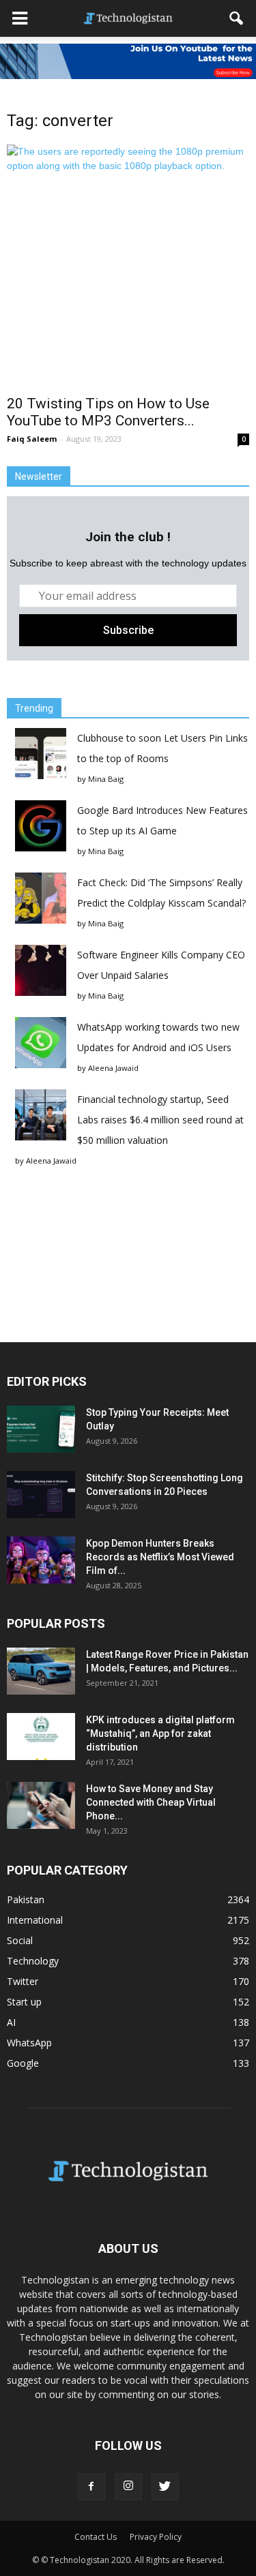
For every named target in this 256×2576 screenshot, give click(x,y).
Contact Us (96, 2537)
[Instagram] (128, 2487)
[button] (237, 18)
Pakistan (26, 1899)
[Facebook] (91, 2487)
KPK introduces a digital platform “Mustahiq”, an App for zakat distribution (160, 1733)
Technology (33, 1961)
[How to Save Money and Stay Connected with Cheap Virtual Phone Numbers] (41, 1805)
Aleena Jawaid (113, 1068)
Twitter (23, 1981)
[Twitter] (165, 2487)
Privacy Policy (156, 2537)
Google (23, 2063)
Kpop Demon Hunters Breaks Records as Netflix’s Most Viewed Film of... (160, 1557)
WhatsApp (29, 2043)
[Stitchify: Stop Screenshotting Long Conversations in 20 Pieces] (41, 1495)
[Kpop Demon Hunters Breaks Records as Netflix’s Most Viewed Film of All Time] (41, 1560)
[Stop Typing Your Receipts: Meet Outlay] (41, 1429)
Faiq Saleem (32, 439)
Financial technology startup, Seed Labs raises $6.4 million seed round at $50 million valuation (160, 1120)
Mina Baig (106, 779)
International (35, 1920)
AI (11, 2022)
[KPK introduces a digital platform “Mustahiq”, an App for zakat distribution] (41, 1737)
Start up (24, 2002)
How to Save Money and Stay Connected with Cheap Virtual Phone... (151, 1802)
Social (20, 1940)
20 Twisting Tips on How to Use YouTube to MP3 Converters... (108, 412)
